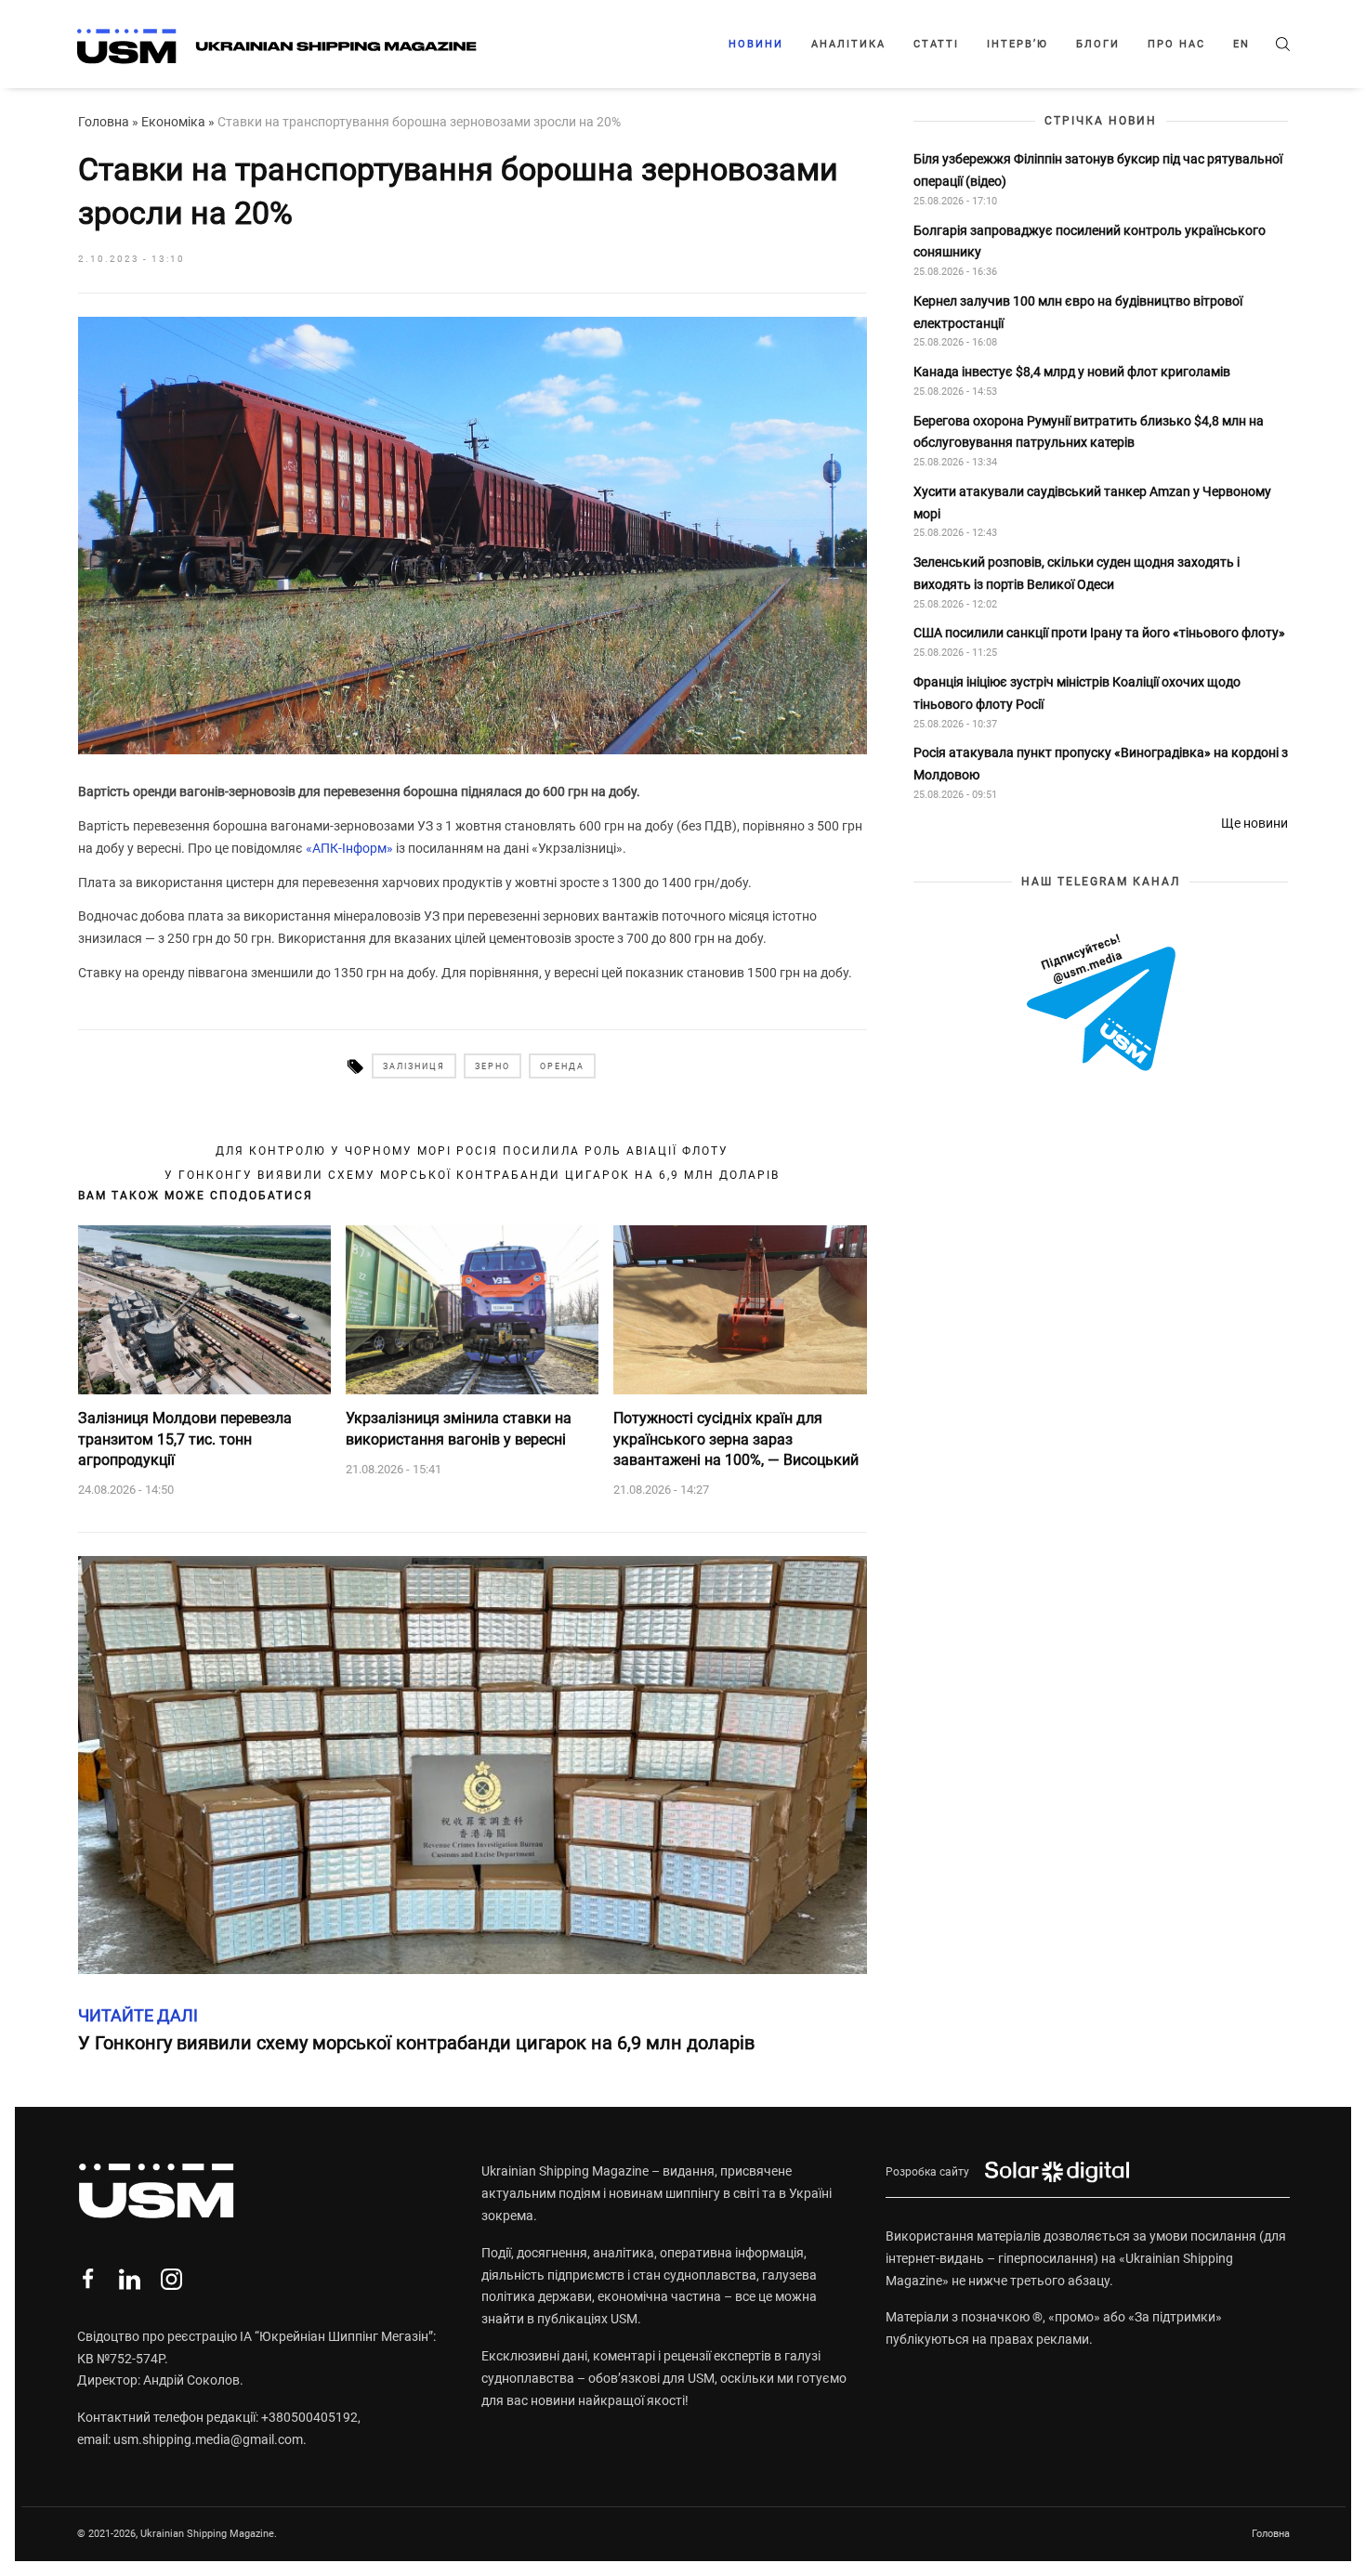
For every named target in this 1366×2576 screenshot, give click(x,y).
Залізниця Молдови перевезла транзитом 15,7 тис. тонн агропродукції (185, 1439)
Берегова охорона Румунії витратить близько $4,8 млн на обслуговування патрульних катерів (1089, 432)
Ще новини (1254, 824)
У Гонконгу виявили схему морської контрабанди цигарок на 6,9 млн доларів (472, 1175)
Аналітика (848, 44)
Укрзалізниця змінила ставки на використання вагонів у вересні (459, 1428)
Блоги (1098, 44)
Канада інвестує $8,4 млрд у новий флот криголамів (1072, 372)
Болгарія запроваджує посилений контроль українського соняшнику (1090, 242)
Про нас (1176, 44)
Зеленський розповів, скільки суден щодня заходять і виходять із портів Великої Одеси (1077, 573)
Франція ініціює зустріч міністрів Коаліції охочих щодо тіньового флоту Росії (1077, 693)
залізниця (414, 1066)
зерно (493, 1066)
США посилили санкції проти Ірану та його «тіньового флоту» (1099, 634)
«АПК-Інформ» (349, 848)
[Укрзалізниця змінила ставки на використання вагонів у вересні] (472, 1310)
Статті (936, 44)
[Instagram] (171, 2279)
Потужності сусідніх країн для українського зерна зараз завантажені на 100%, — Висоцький (736, 1439)
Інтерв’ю (1018, 44)
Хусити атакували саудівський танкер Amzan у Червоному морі (1092, 503)
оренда (562, 1066)
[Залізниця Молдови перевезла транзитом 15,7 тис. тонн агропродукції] (204, 1310)
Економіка (173, 122)
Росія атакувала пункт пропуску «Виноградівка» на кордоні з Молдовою (1101, 764)
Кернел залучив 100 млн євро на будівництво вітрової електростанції (1078, 312)
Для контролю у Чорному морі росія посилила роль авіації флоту (472, 1151)
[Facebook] (88, 2279)
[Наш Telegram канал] (1101, 1004)
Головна (104, 122)
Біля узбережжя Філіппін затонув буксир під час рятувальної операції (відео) (1098, 170)
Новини (756, 44)
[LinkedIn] (130, 2279)
